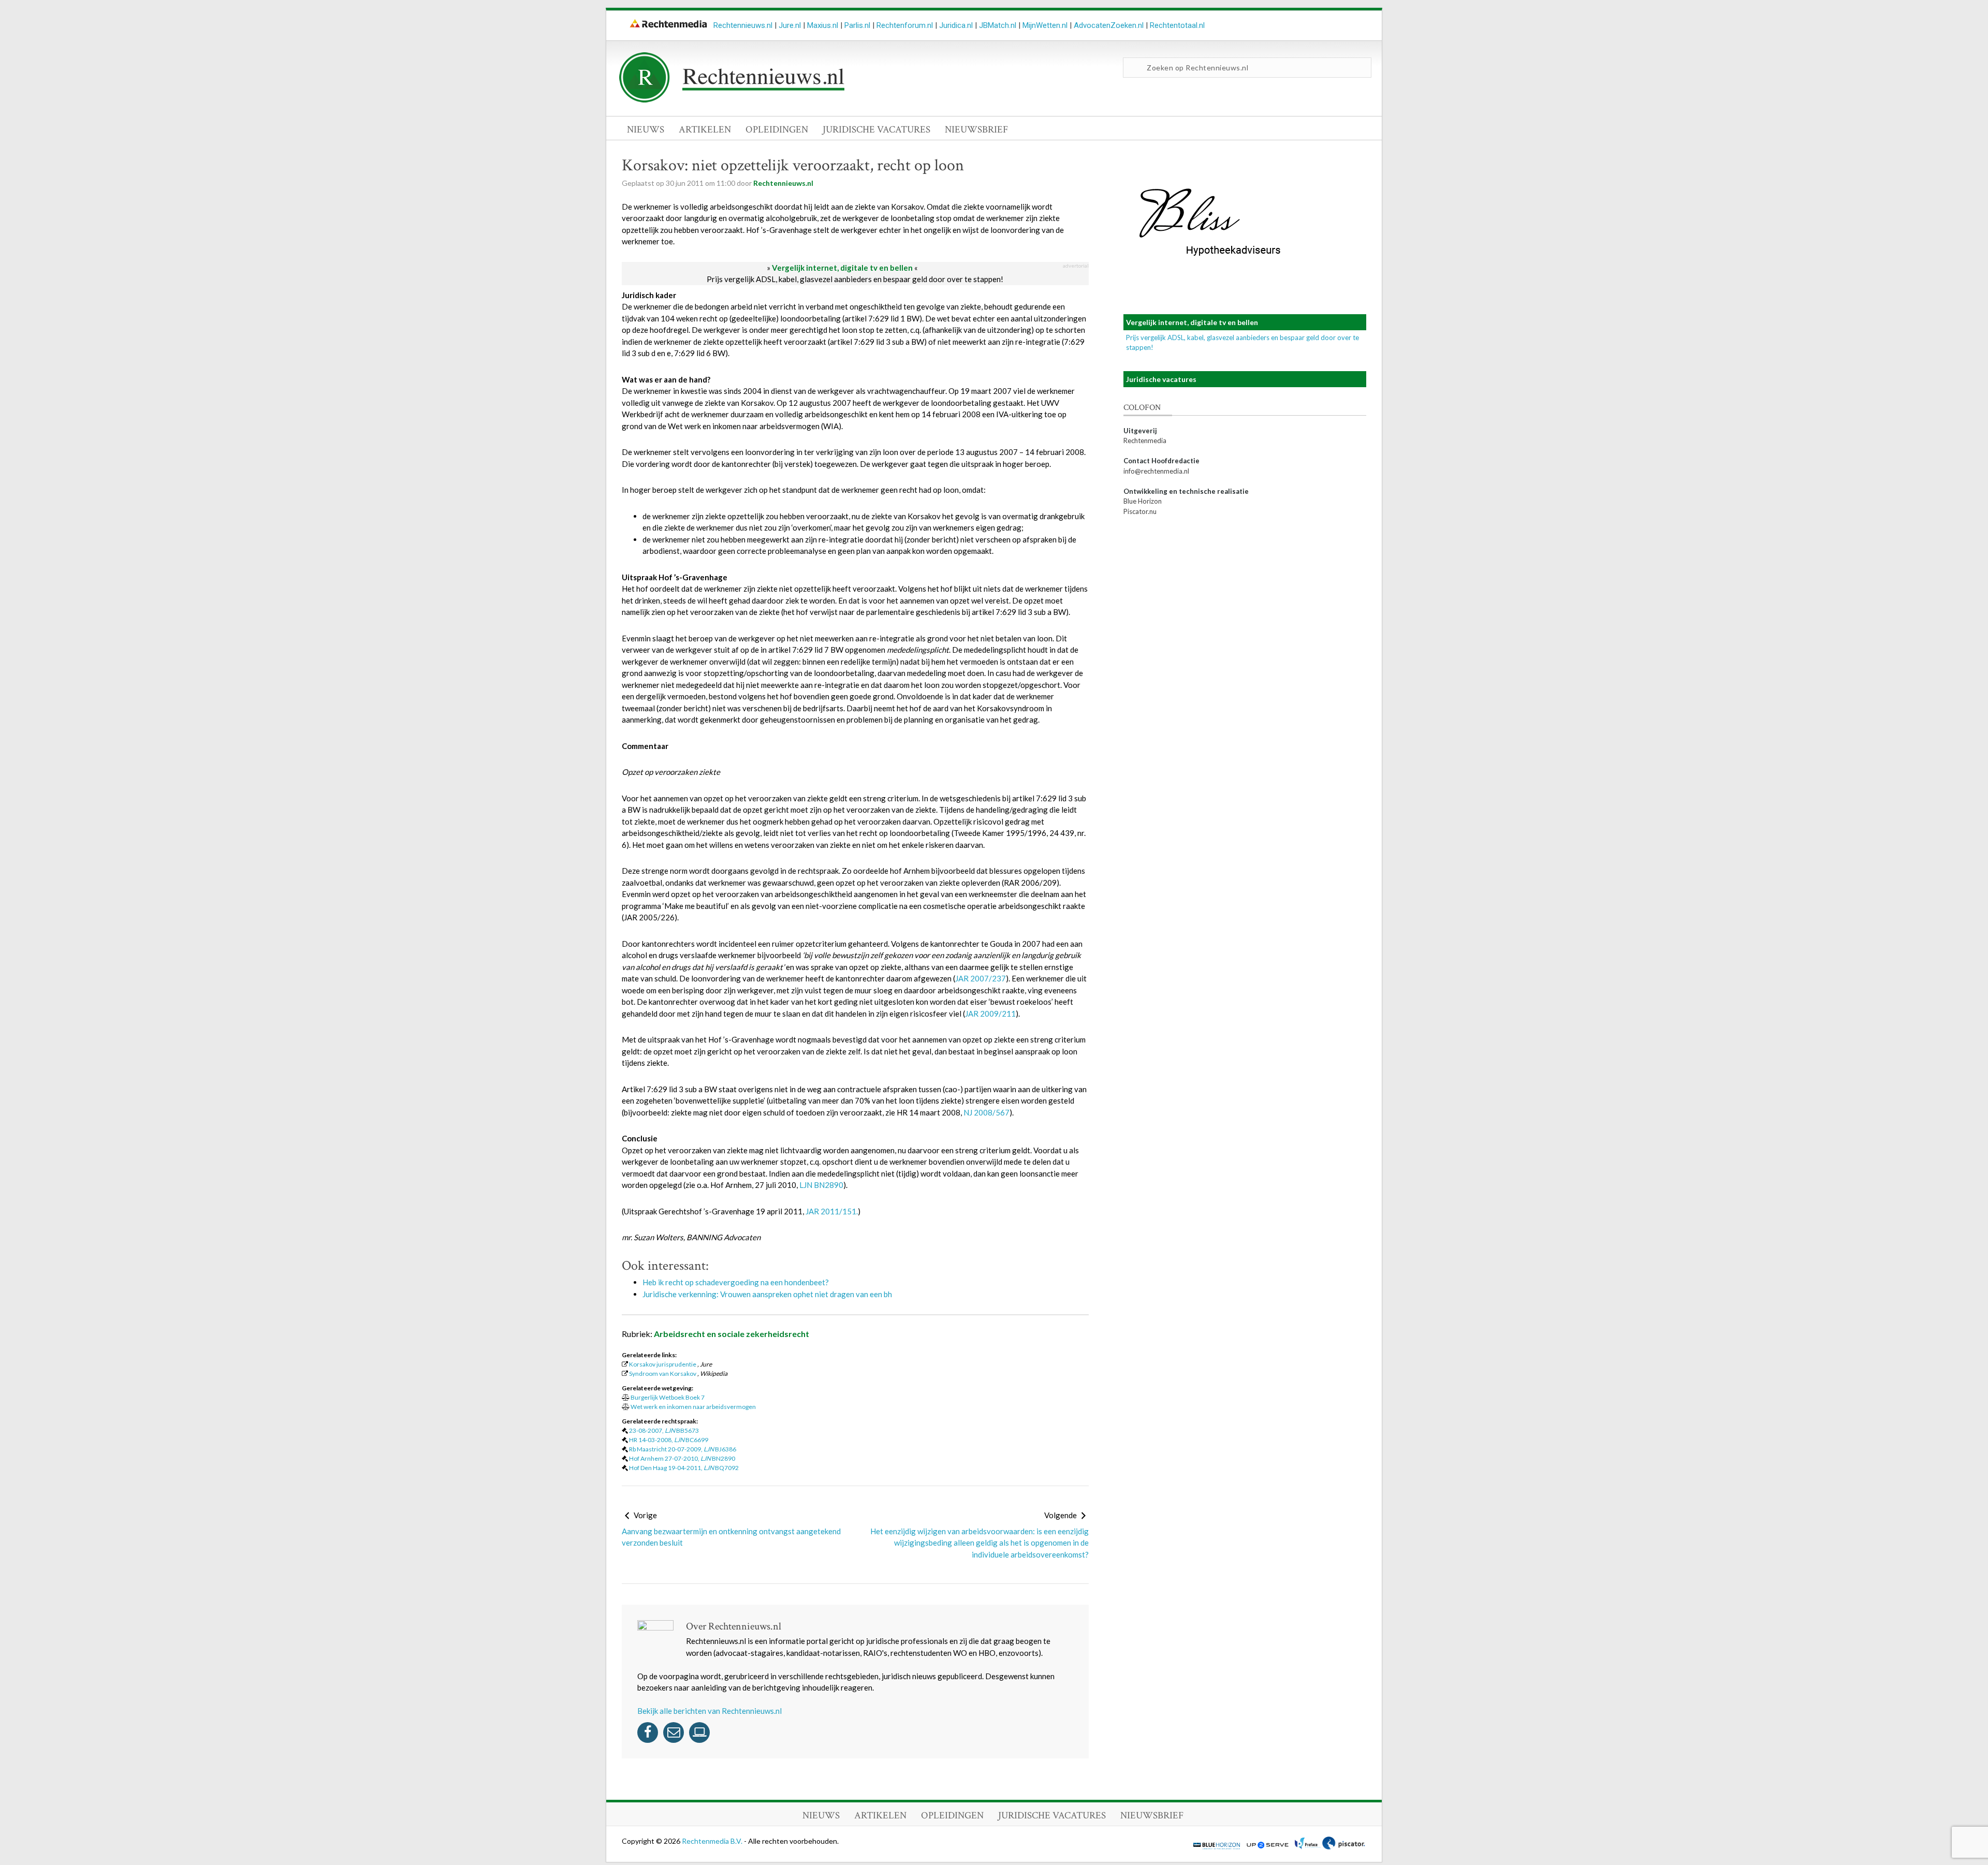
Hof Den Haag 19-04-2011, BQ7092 (684, 1468)
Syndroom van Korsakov (663, 1374)
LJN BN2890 (821, 1185)
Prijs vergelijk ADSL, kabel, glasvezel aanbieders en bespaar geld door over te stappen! (855, 279)
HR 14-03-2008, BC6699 (669, 1440)
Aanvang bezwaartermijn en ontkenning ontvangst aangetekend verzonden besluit (731, 1537)
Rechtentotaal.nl (1177, 25)
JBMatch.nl (998, 25)
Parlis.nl (857, 25)
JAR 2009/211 (990, 1014)
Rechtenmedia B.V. (713, 1841)
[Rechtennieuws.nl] (732, 100)
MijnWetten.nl (1045, 25)
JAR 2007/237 (981, 978)
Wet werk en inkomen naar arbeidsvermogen (693, 1407)
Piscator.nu (1140, 511)
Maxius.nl (823, 25)
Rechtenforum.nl (905, 25)
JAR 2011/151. (832, 1211)
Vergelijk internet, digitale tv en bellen (842, 268)
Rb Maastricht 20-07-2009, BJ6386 (683, 1449)
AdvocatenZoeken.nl (1109, 25)
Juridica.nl (956, 25)
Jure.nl (790, 25)
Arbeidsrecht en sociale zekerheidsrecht (732, 1334)
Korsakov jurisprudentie (663, 1364)
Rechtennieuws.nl (743, 25)
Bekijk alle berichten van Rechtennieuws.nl (710, 1711)
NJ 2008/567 (986, 1112)
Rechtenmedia (1145, 440)
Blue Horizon (1143, 501)
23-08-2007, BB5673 (664, 1430)
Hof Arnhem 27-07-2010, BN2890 (682, 1458)
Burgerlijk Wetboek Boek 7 (668, 1397)
